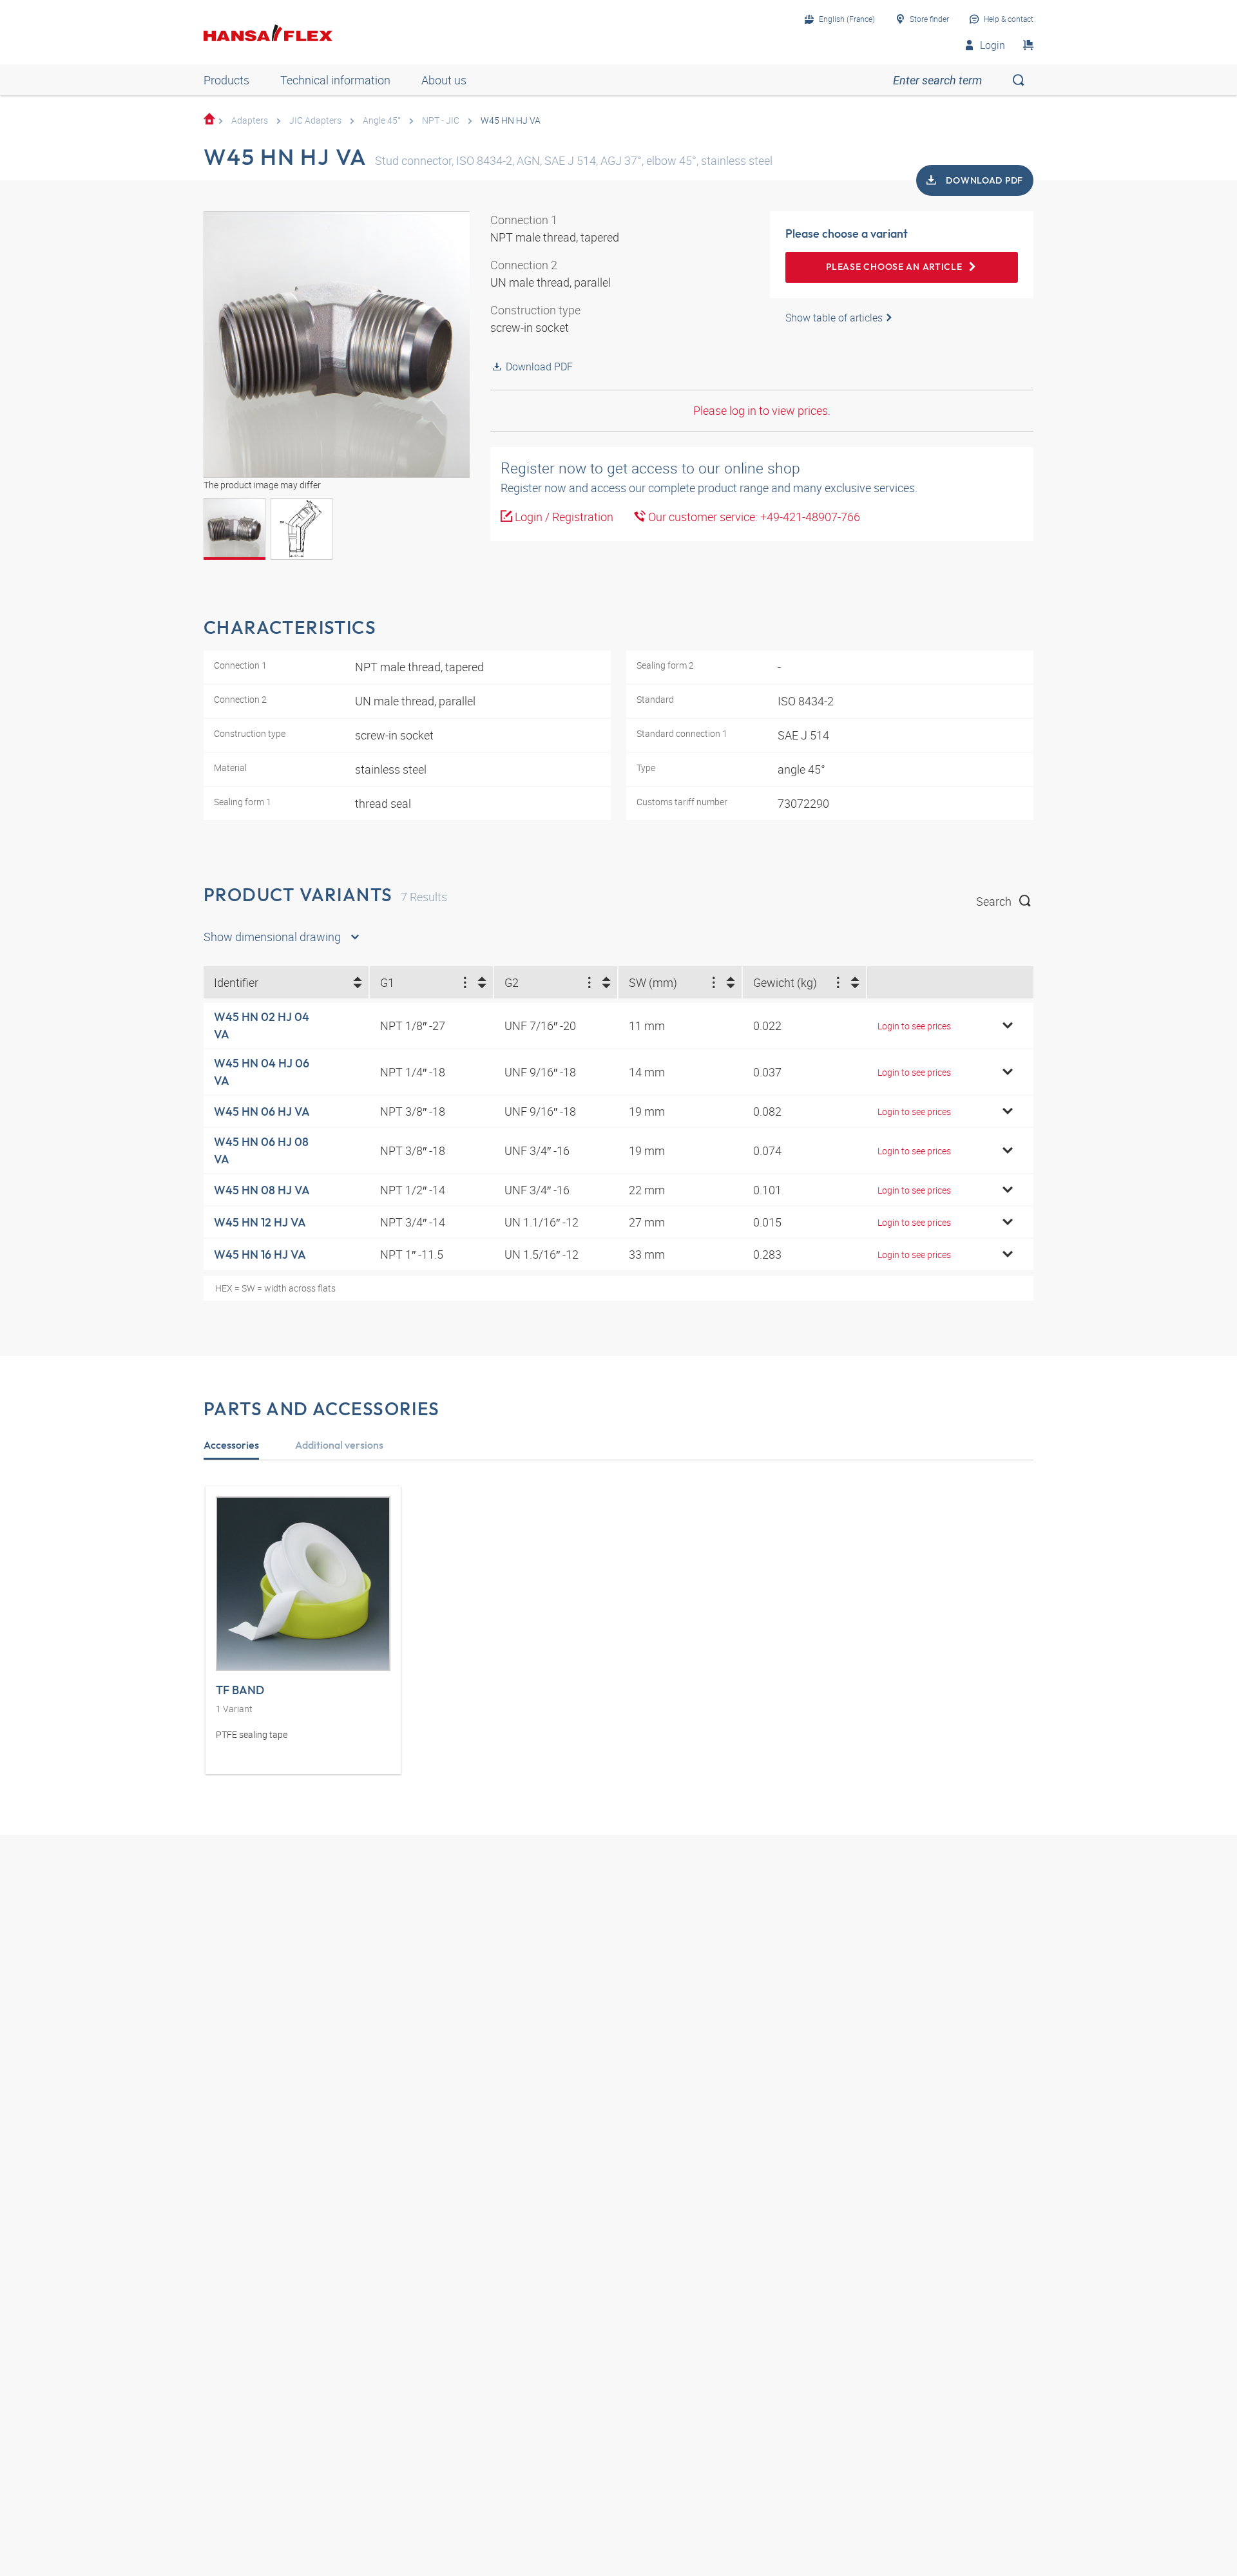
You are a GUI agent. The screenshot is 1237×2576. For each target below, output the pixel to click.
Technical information (335, 80)
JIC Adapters (315, 120)
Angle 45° (382, 120)
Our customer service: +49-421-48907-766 (753, 517)
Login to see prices (914, 1026)
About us (444, 80)
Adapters (250, 120)
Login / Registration (563, 517)
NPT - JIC (441, 120)
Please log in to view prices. (762, 410)
